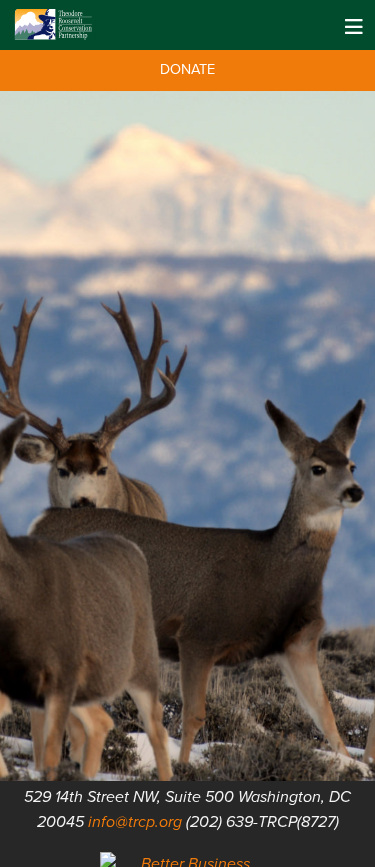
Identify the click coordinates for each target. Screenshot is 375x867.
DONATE (187, 69)
